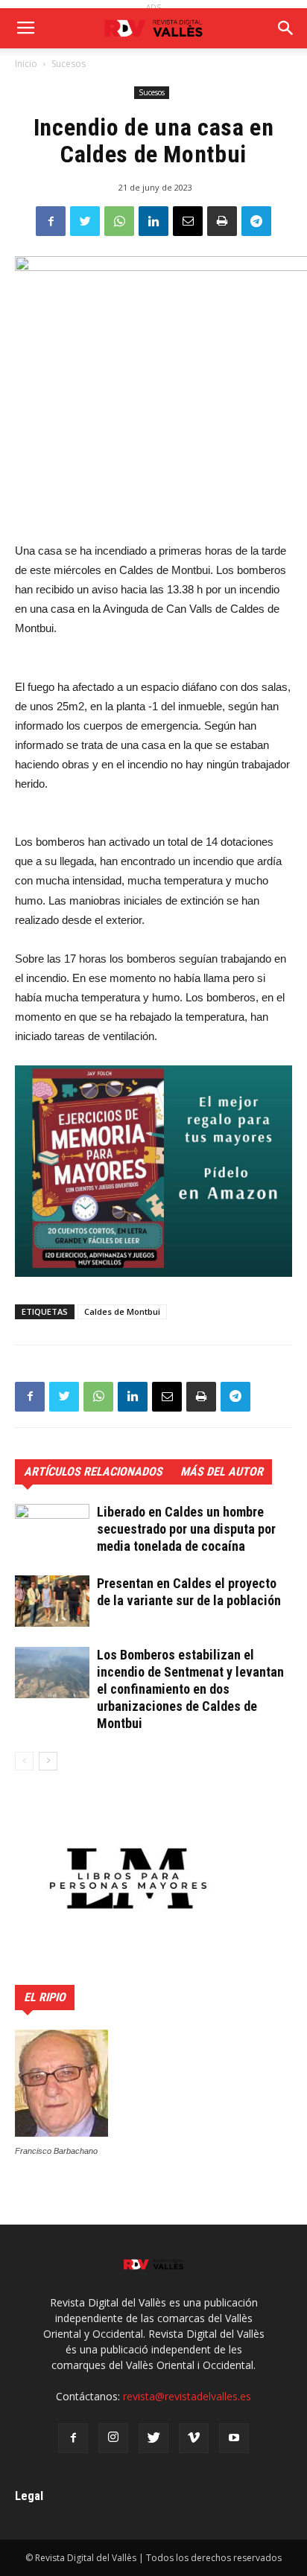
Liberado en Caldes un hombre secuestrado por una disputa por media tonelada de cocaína (186, 1529)
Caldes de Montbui (122, 1311)
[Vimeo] (194, 2438)
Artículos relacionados (93, 1472)
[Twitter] (153, 2438)
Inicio (26, 64)
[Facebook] (73, 2438)
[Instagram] (113, 2438)
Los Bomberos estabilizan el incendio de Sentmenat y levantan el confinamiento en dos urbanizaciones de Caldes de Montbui (190, 1689)
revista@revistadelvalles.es (187, 2396)
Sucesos (69, 64)
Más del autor (222, 1472)
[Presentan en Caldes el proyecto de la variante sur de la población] (52, 1601)
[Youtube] (234, 2438)
